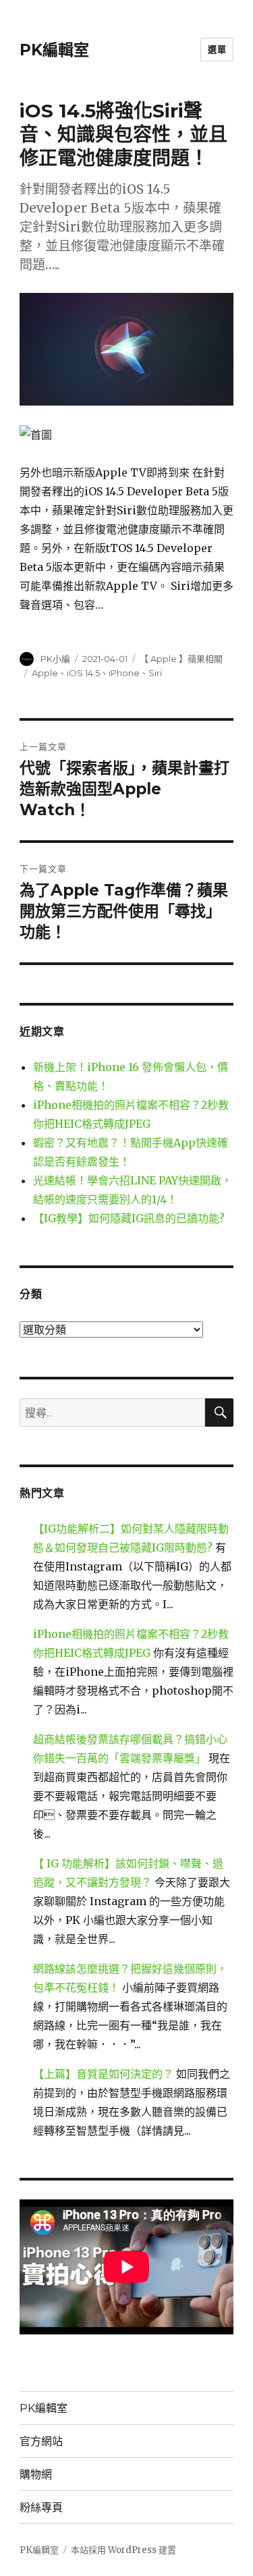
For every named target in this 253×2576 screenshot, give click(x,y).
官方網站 (41, 2441)
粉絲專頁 (41, 2508)
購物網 (36, 2474)
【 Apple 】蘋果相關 (181, 659)
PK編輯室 (54, 50)
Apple (45, 673)
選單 (217, 49)
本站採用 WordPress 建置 (123, 2550)
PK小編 (55, 659)
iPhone (124, 673)
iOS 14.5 (83, 673)
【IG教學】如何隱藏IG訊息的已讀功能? (129, 1218)
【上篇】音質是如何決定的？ (103, 2074)
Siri (155, 673)
